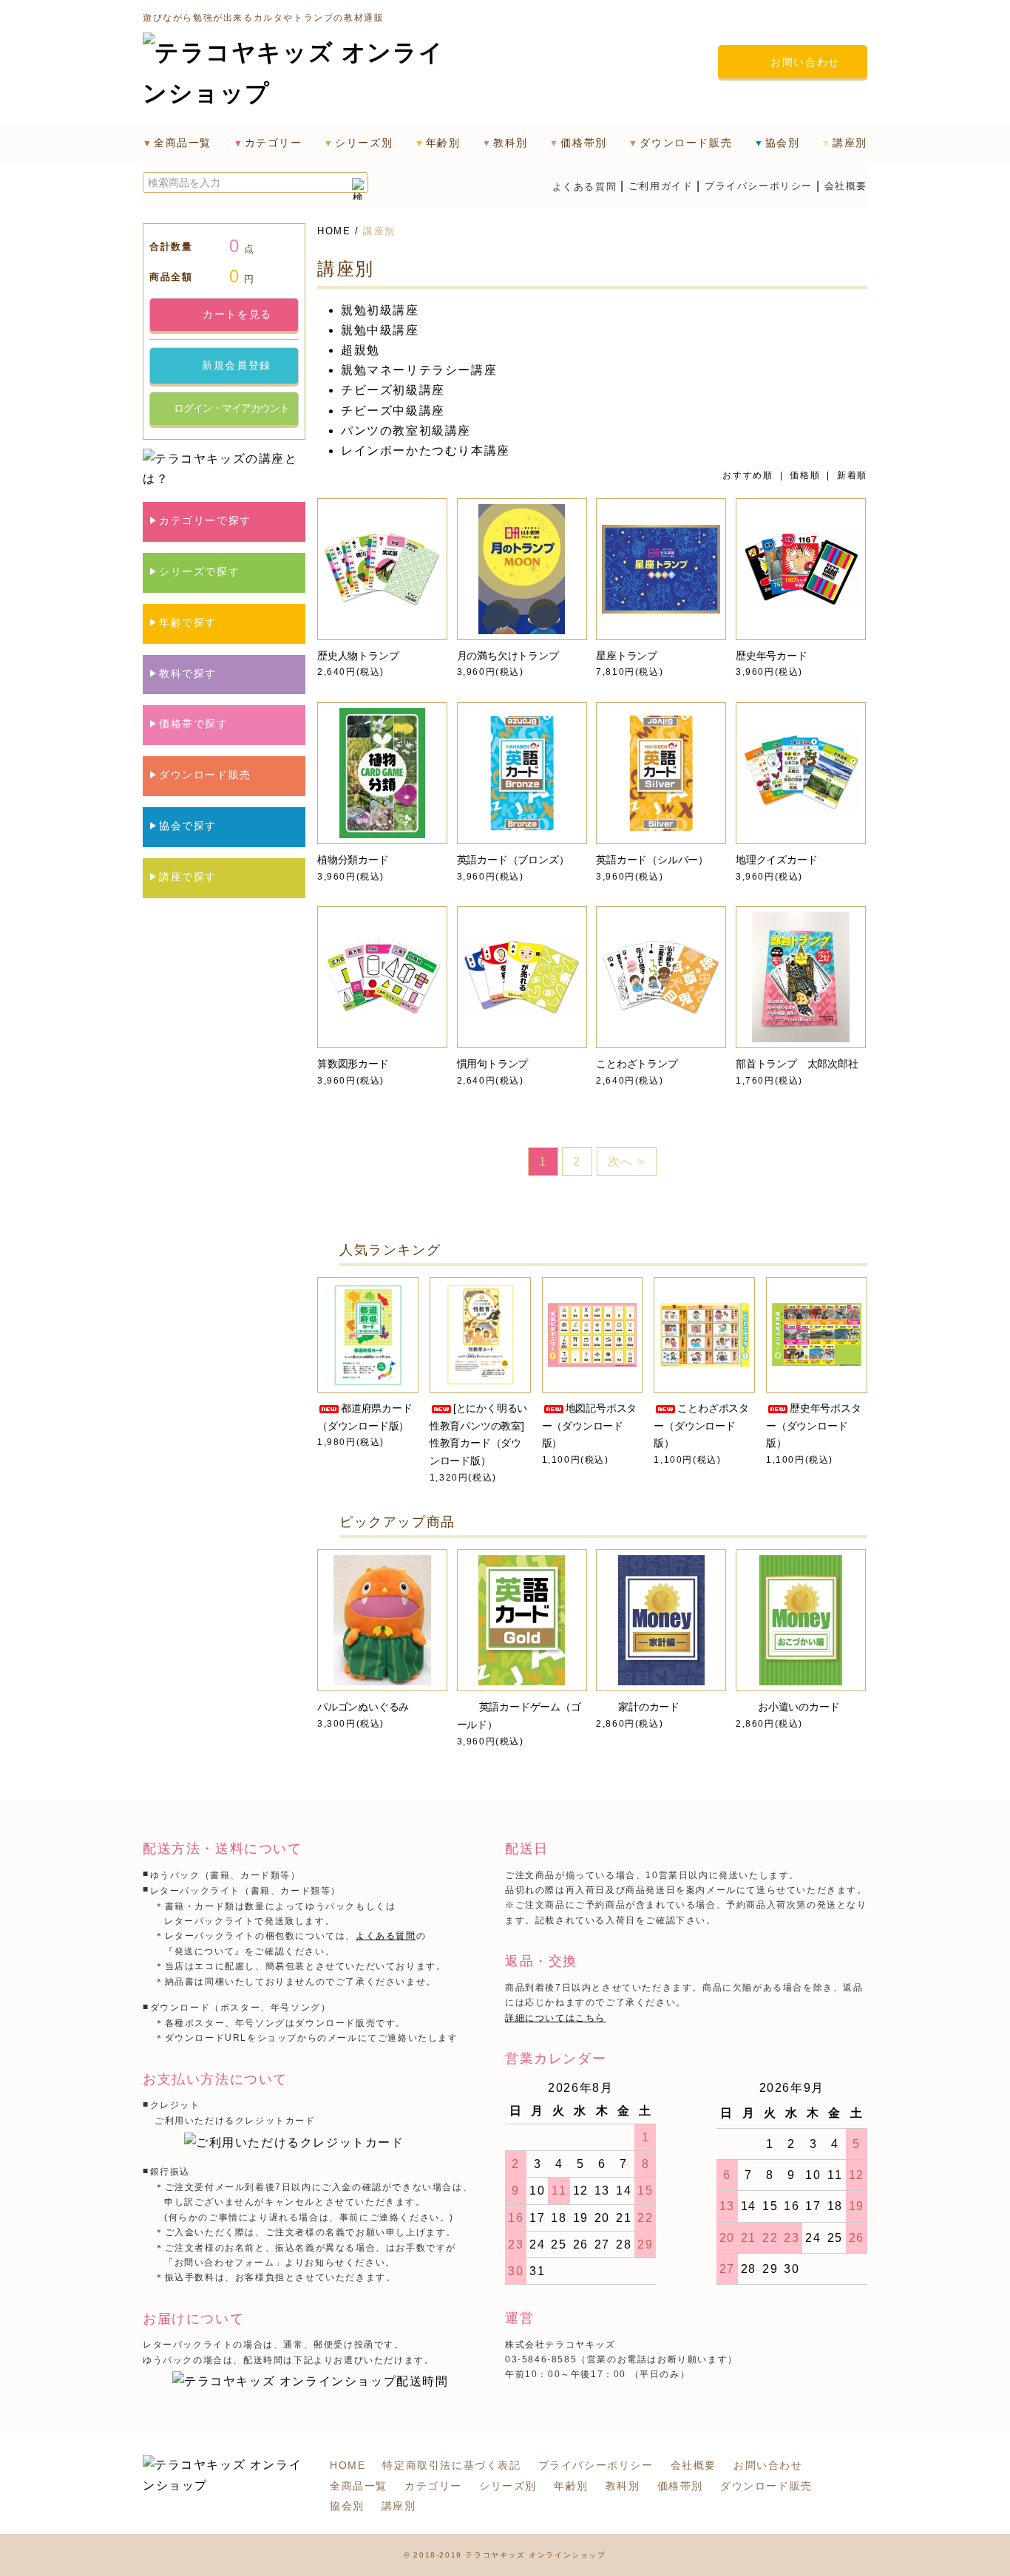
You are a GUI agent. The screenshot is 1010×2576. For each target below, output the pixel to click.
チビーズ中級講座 (393, 411)
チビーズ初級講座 (393, 390)
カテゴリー (433, 2486)
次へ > (627, 1162)
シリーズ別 (508, 2486)
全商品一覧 (183, 143)
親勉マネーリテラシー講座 (419, 370)
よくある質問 (585, 187)
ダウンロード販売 (766, 2486)
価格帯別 (680, 2486)
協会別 (347, 2506)
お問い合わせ (768, 2465)
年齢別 (571, 2486)
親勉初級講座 (380, 310)
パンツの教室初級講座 (406, 431)
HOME (334, 231)
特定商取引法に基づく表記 (451, 2465)
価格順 (805, 475)
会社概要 (846, 186)
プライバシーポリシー (759, 186)
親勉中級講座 (380, 330)
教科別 (623, 2486)
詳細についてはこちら (555, 2018)
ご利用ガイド (661, 186)
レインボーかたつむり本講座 (426, 451)
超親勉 (360, 350)
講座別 (379, 231)
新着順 (852, 475)
